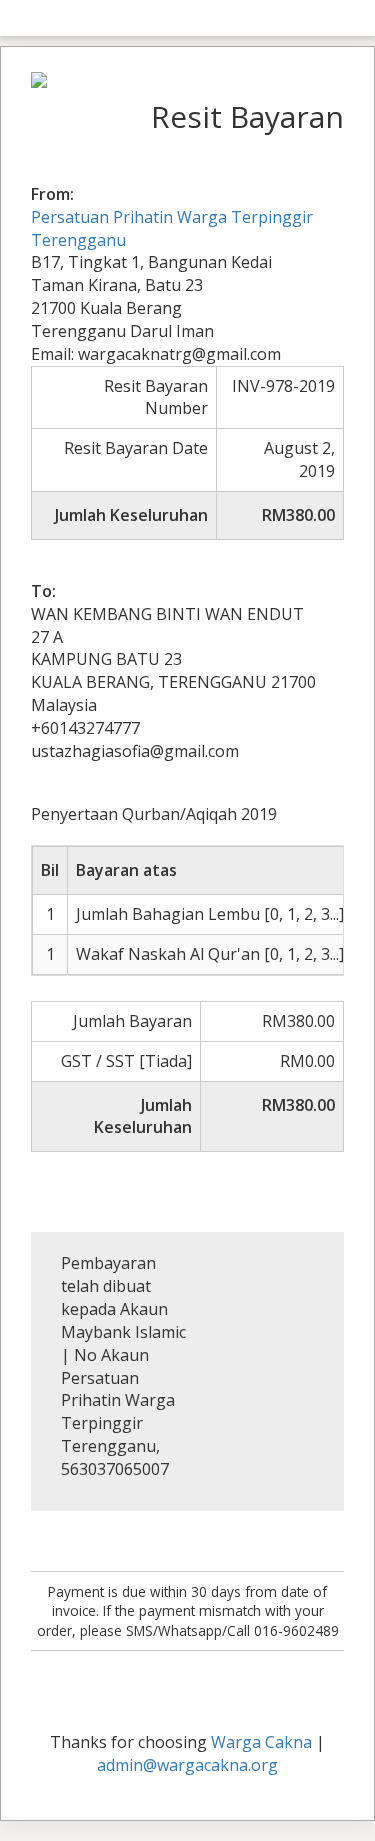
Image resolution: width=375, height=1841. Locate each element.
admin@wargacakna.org (187, 1765)
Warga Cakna (261, 1742)
